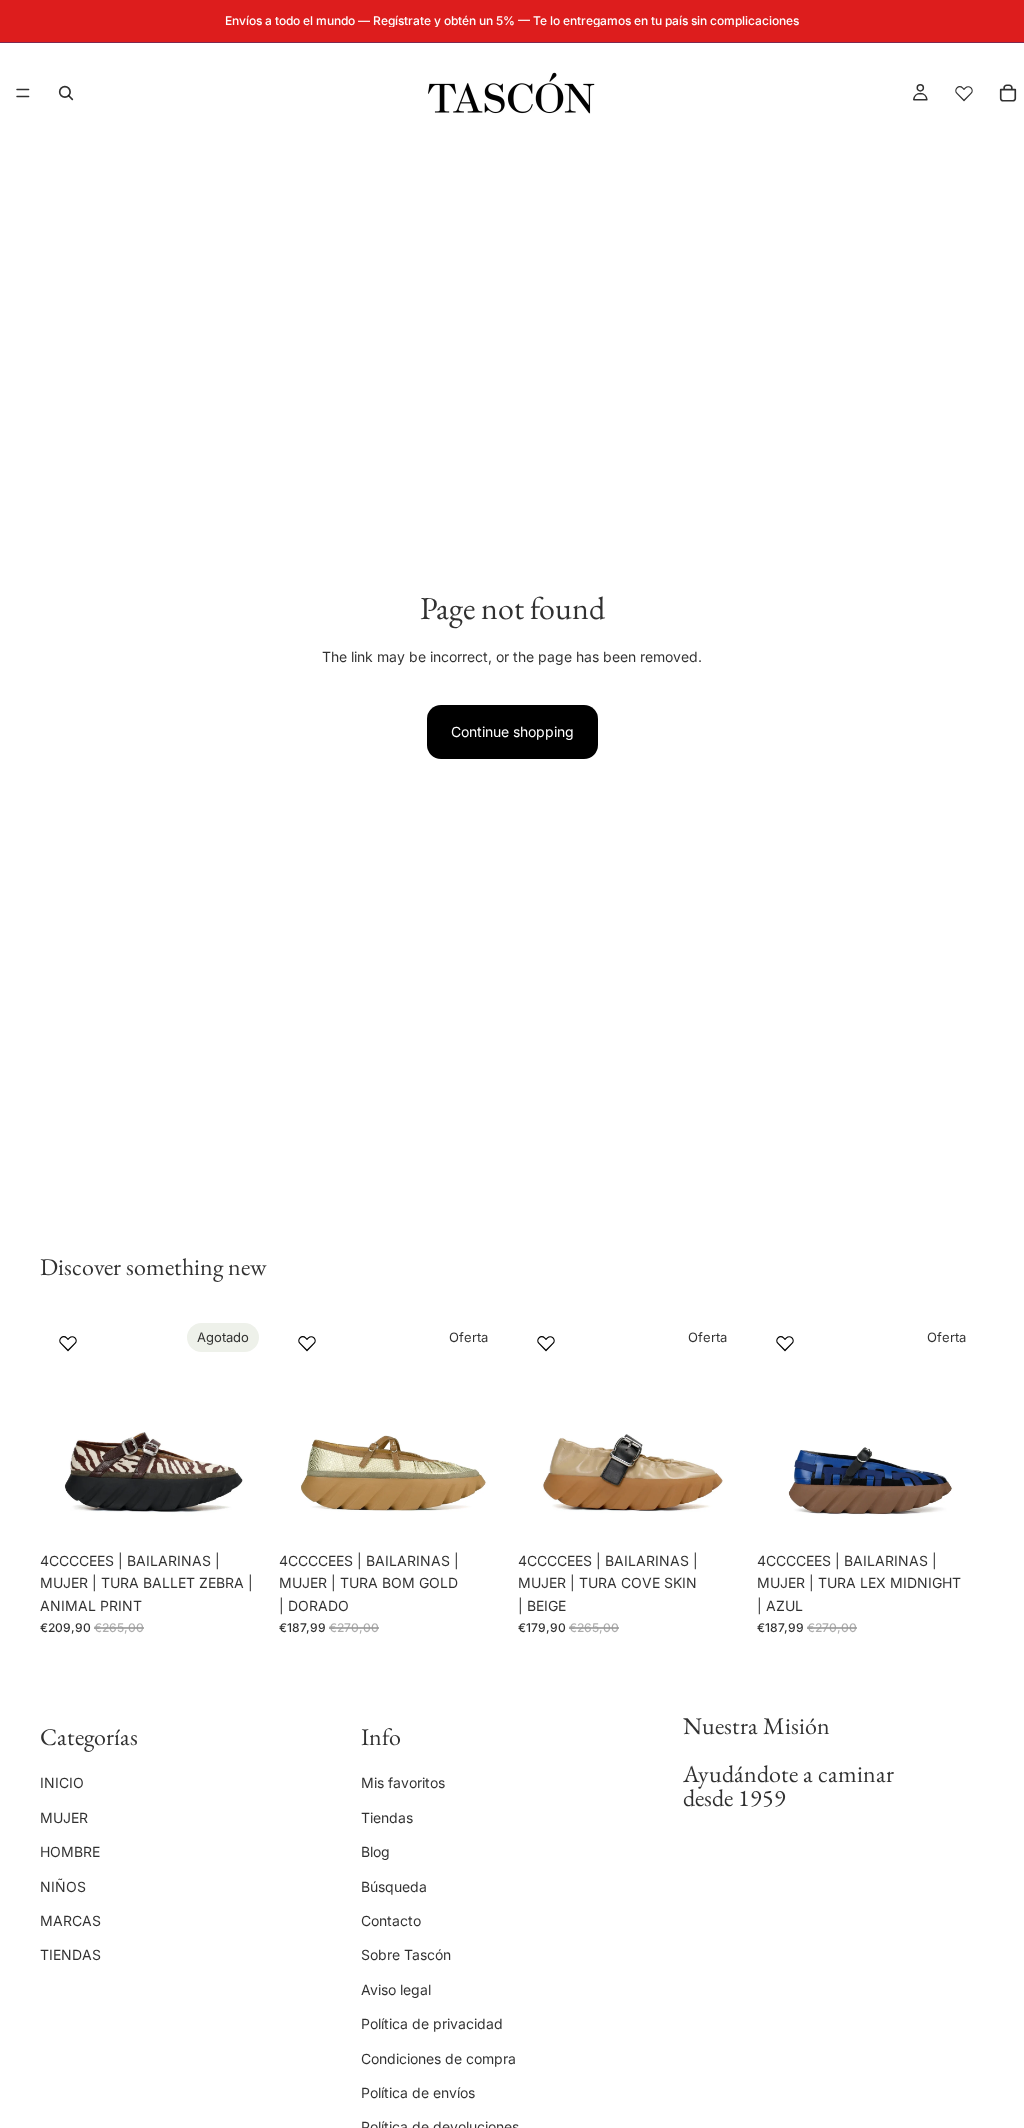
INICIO (62, 1782)
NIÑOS (63, 1885)
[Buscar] (66, 93)
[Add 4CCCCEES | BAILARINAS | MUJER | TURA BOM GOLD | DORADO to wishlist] (307, 1343)
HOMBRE (70, 1851)
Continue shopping (512, 731)
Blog (375, 1851)
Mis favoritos (403, 1782)
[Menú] (23, 93)
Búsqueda (394, 1885)
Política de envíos (418, 2091)
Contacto (391, 1920)
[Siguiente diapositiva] (245, 1429)
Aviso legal (396, 1988)
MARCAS (70, 1920)
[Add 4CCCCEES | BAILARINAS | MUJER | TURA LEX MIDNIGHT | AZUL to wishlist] (785, 1343)
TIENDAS (70, 1954)
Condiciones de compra (438, 2057)
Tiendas (387, 1816)
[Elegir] (475, 1511)
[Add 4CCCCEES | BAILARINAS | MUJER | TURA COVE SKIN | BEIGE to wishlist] (546, 1343)
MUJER (64, 1816)
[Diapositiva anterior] (62, 1429)
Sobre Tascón (406, 1954)
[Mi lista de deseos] (964, 93)
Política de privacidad (432, 2023)
